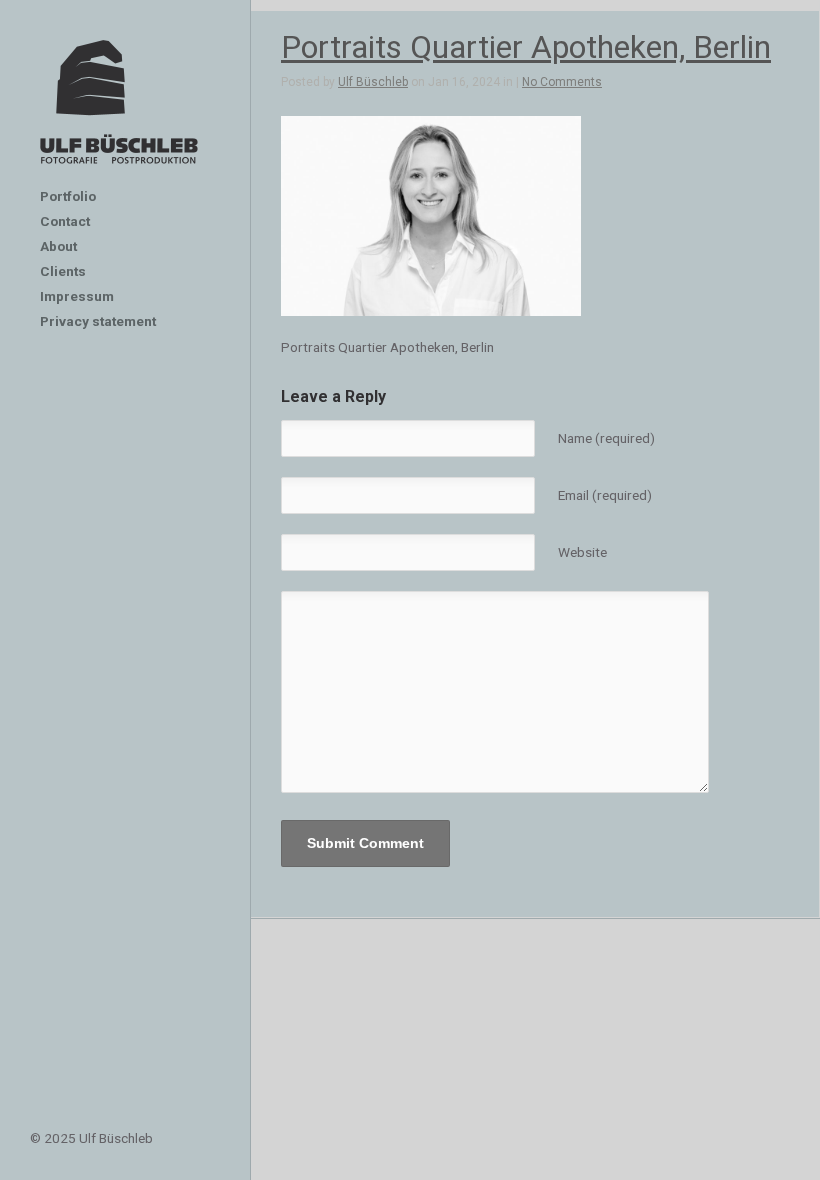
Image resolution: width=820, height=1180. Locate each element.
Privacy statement (98, 321)
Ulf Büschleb (373, 82)
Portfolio (68, 196)
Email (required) (605, 495)
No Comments (562, 82)
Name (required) (606, 438)
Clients (63, 271)
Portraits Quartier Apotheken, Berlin (526, 47)
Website (582, 552)
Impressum (77, 296)
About (58, 246)
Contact (65, 221)
